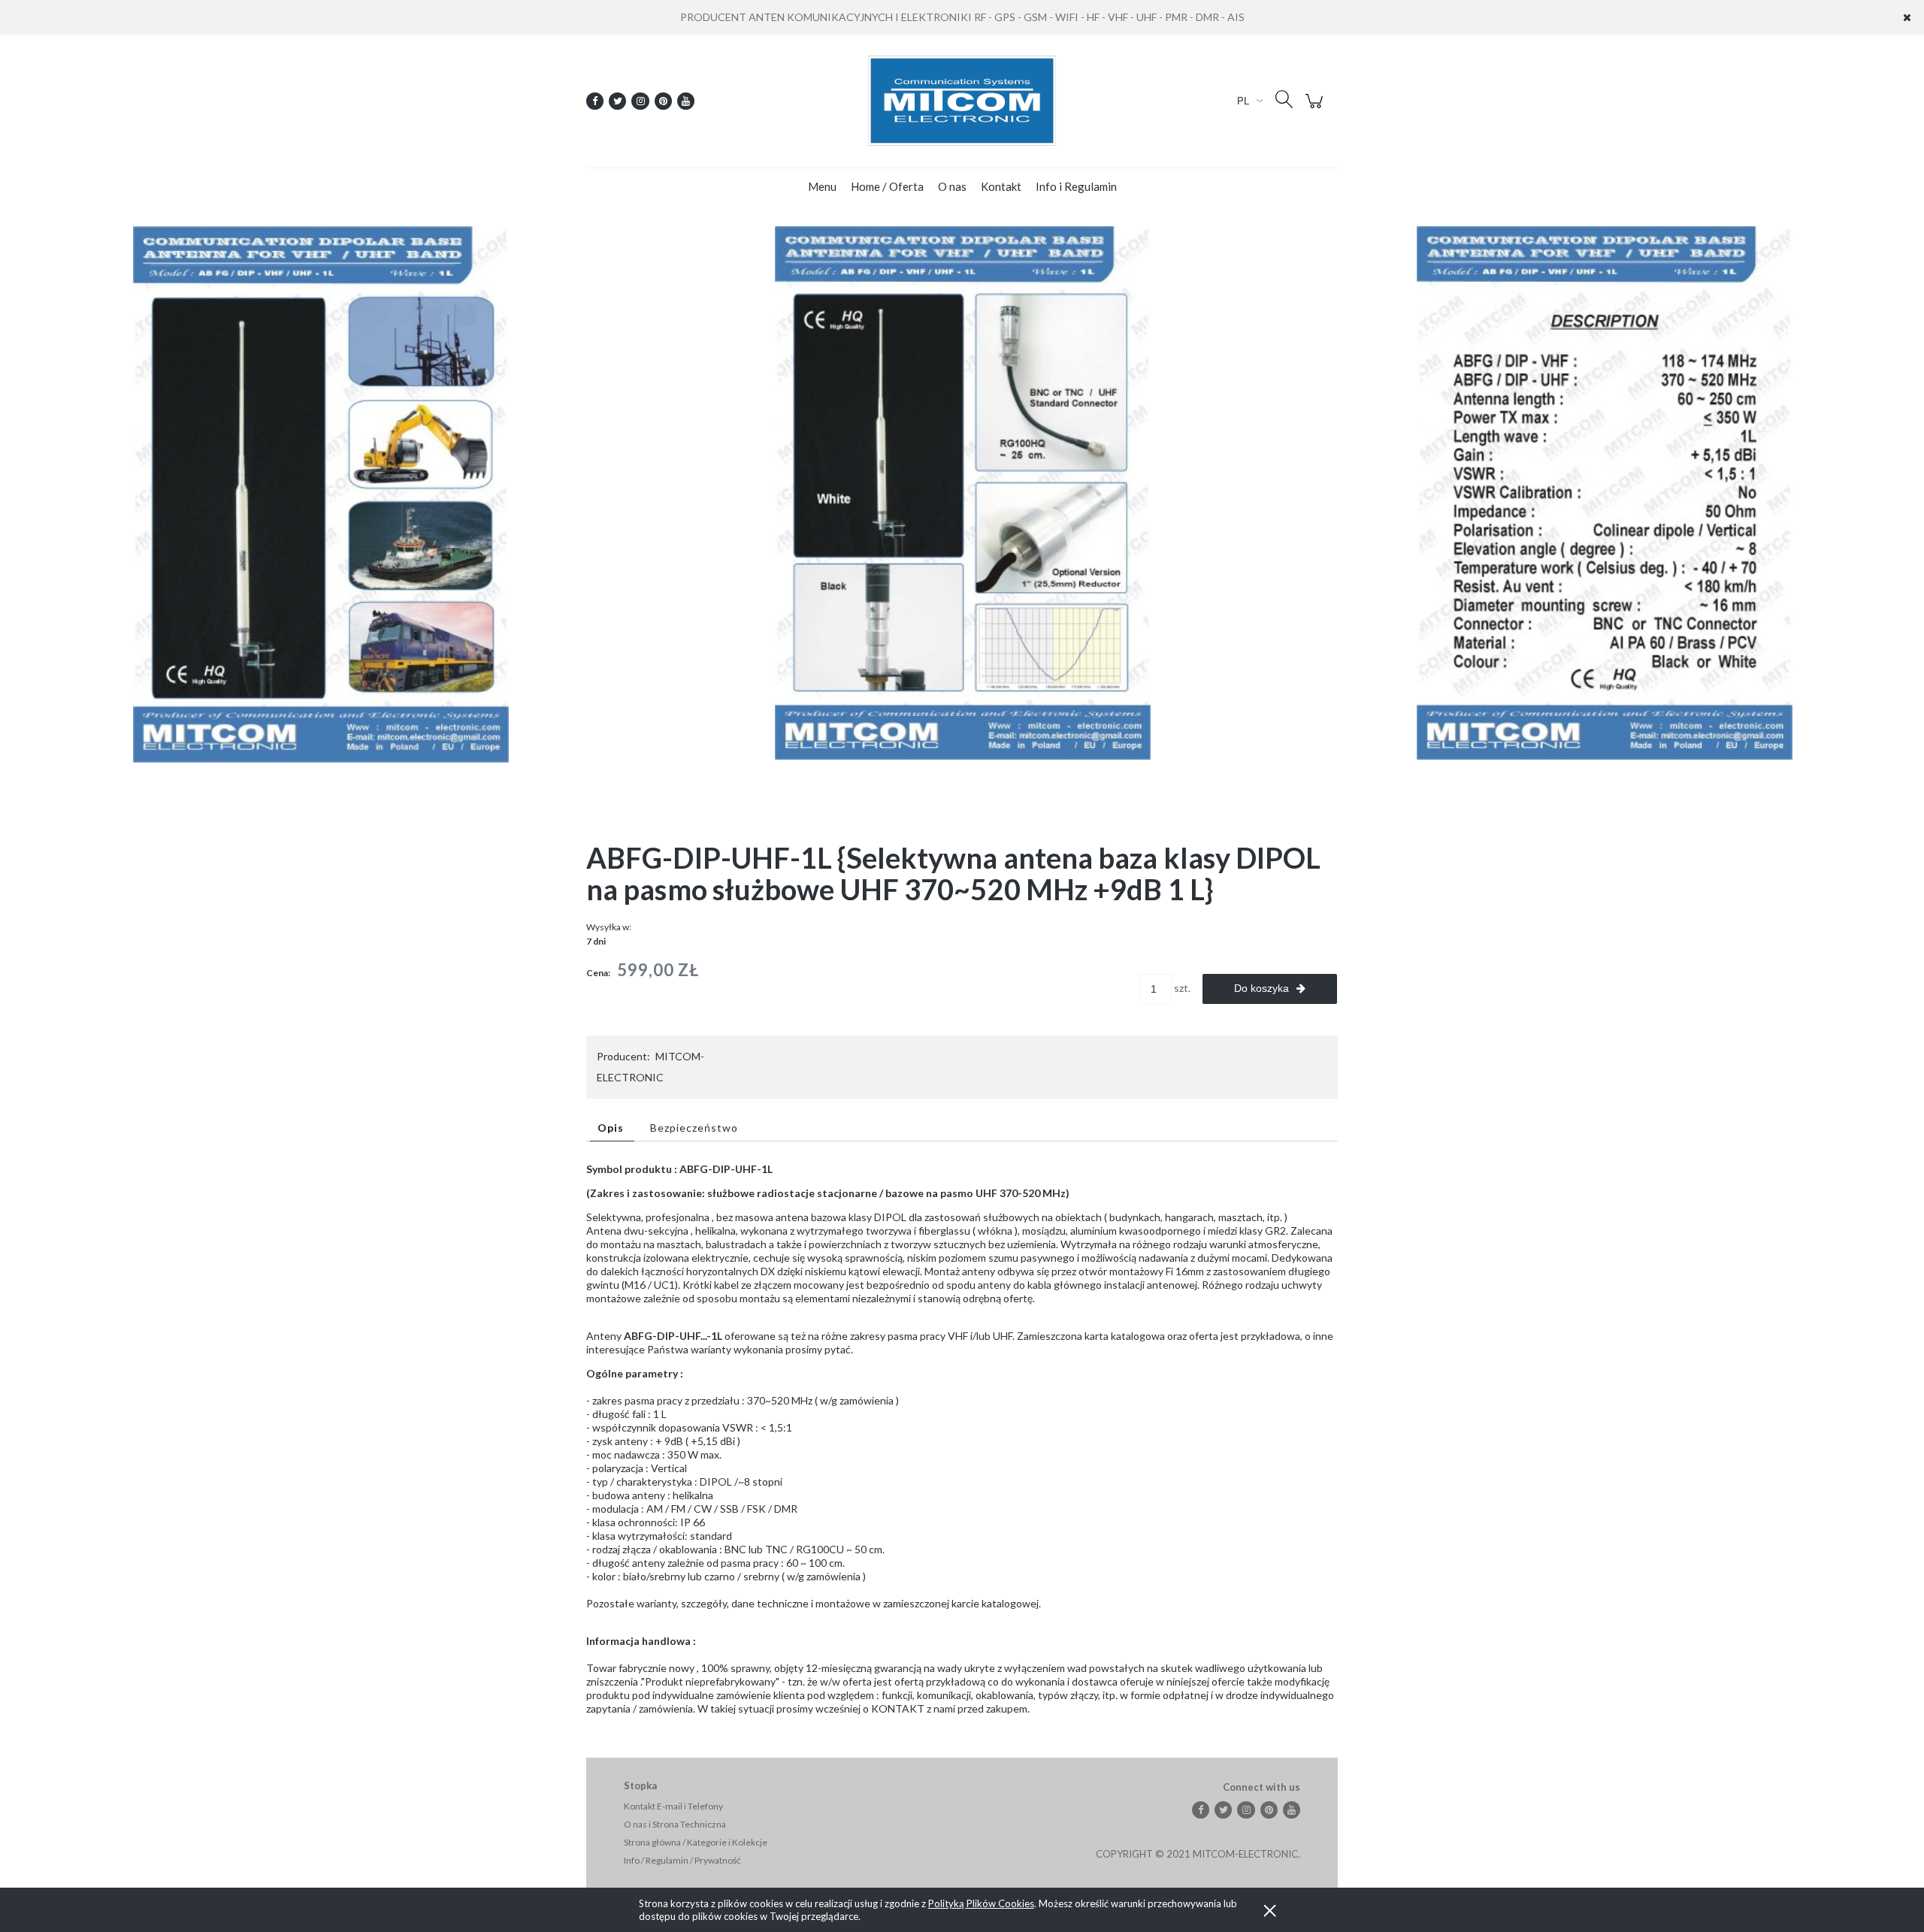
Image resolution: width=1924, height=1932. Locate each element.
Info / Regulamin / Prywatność (682, 1860)
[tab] (612, 1128)
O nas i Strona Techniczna (675, 1824)
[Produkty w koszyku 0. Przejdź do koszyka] (1316, 109)
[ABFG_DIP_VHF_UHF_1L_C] (1605, 492)
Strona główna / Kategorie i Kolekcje (696, 1842)
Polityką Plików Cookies (981, 1903)
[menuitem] (822, 186)
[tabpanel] (962, 1439)
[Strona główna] (962, 101)
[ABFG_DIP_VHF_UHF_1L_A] (321, 493)
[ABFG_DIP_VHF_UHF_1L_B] (963, 492)
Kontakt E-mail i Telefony (673, 1806)
